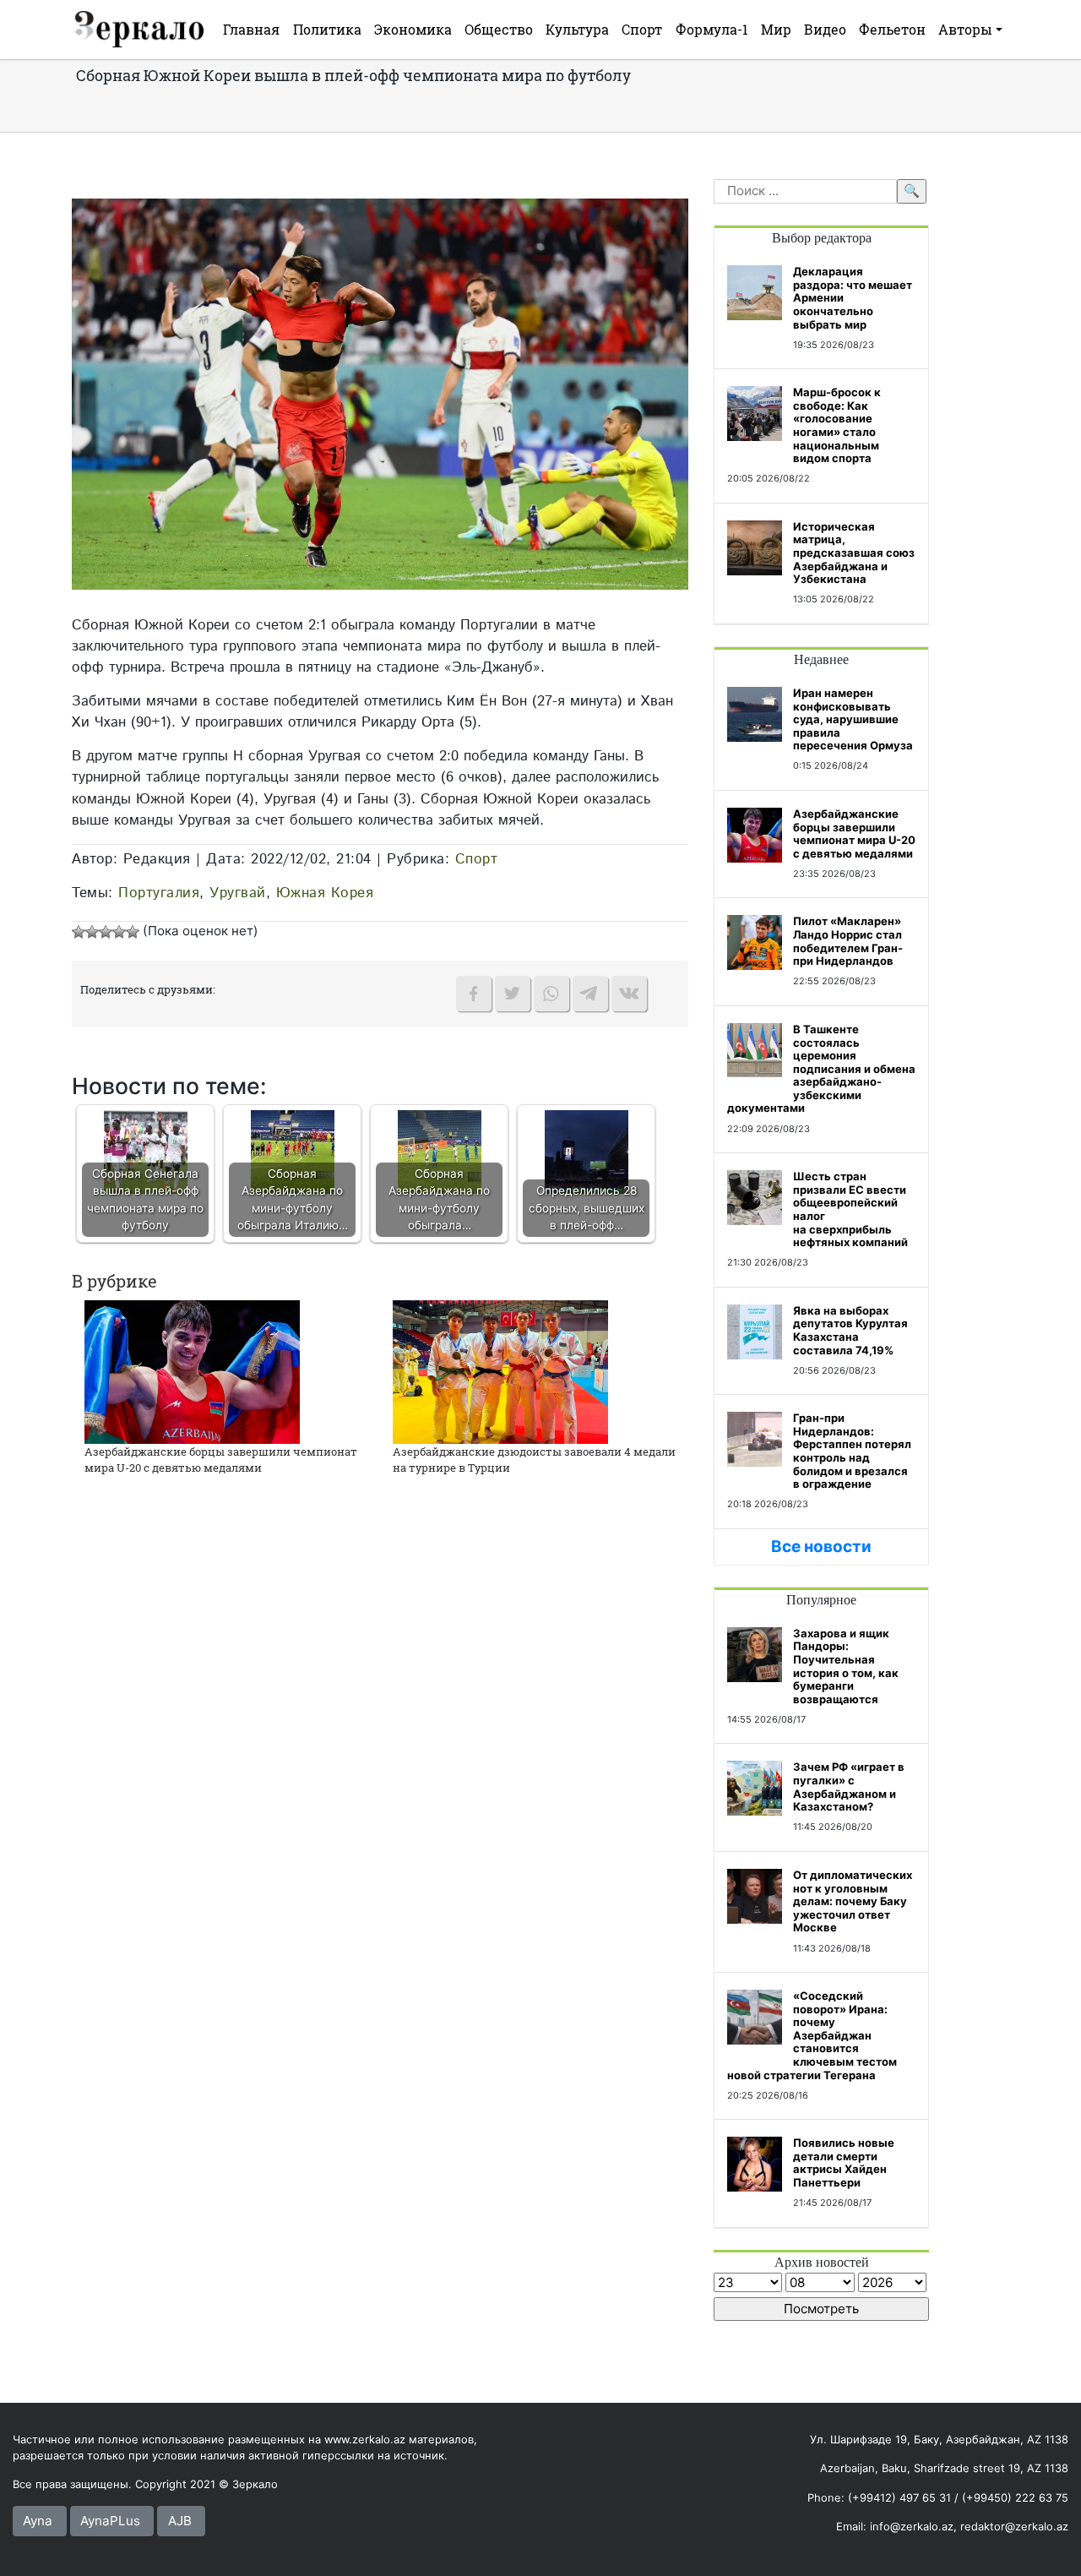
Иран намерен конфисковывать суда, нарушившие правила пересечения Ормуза (853, 719)
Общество (499, 29)
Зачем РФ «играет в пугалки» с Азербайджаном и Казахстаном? (849, 1786)
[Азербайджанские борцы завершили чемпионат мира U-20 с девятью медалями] (192, 1371)
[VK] (629, 994)
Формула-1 (712, 29)
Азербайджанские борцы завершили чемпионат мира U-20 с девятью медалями (221, 1460)
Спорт (642, 29)
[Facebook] (474, 994)
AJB (180, 2521)
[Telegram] (590, 994)
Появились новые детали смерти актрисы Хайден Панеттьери (844, 2162)
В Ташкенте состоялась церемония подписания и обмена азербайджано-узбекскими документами (821, 1069)
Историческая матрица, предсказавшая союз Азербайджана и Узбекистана (854, 553)
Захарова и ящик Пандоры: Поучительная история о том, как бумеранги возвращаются (846, 1666)
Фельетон (892, 29)
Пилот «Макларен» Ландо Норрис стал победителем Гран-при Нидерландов (848, 941)
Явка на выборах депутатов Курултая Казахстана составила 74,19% (850, 1330)
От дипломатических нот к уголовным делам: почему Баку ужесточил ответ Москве (853, 1901)
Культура (577, 29)
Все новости (821, 1547)
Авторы (965, 29)
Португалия (159, 893)
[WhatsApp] (551, 994)
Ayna (38, 2521)
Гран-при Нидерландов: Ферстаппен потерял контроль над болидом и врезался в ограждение (852, 1451)
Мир (776, 29)
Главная (251, 29)
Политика (327, 29)
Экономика (413, 29)
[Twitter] (513, 994)
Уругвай (238, 893)
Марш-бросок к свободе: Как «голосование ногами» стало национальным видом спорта (837, 425)
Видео (825, 29)
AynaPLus (110, 2521)
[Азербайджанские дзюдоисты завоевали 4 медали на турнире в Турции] (500, 1371)
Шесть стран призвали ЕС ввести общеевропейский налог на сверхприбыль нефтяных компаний (850, 1209)
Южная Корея (325, 893)
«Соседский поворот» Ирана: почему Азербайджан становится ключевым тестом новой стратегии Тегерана (812, 2035)
